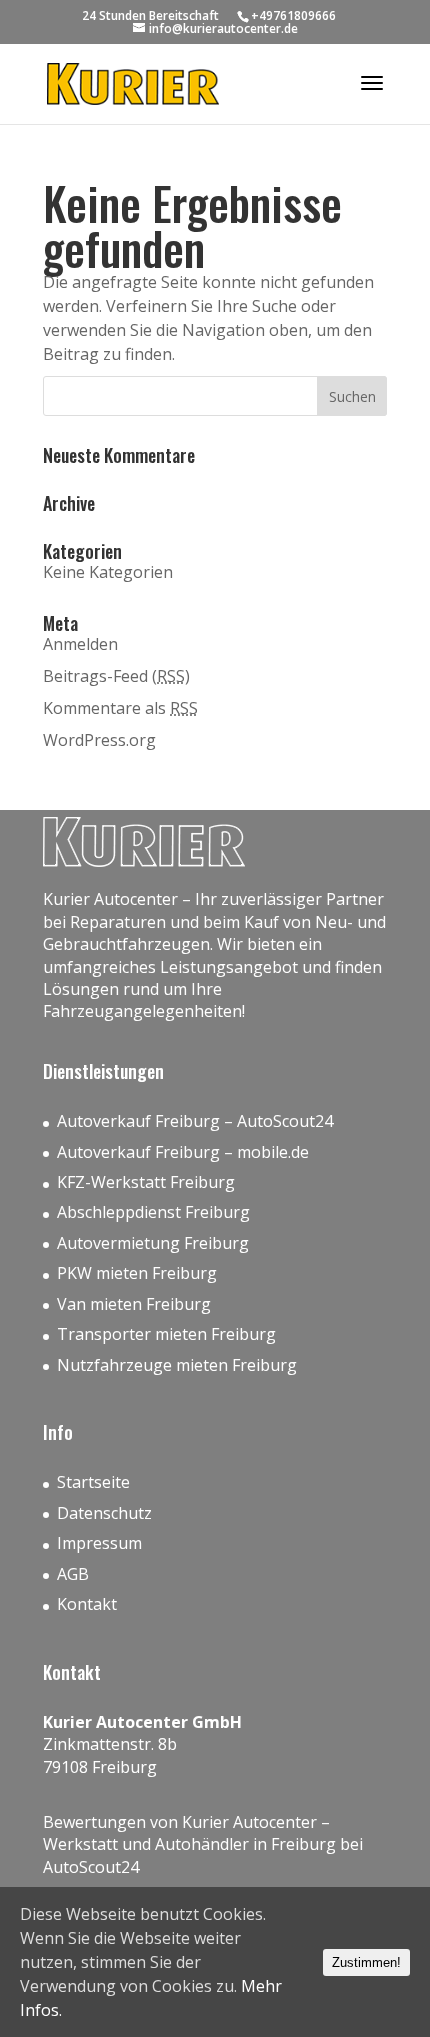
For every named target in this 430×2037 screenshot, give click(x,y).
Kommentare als (120, 708)
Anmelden (80, 644)
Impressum (99, 1543)
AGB (73, 1574)
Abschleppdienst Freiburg (153, 1212)
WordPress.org (99, 740)
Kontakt (87, 1604)
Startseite (93, 1482)
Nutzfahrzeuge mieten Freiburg (177, 1365)
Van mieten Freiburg (134, 1304)
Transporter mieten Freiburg (166, 1334)
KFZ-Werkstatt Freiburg (146, 1182)
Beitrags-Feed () (116, 676)
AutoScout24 (91, 1867)
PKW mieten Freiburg (137, 1273)
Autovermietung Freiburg (153, 1243)
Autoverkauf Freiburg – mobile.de (183, 1152)
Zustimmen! (366, 1962)
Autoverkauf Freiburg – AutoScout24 (195, 1121)
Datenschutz (104, 1513)
